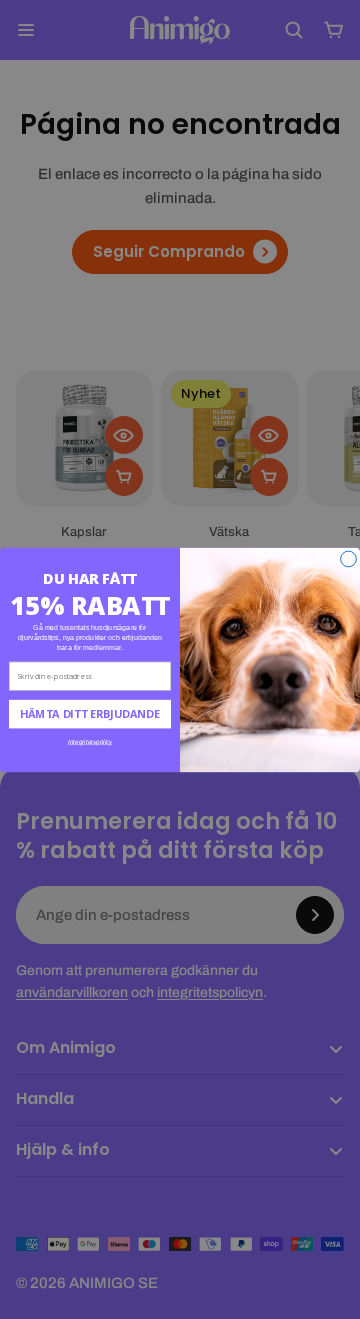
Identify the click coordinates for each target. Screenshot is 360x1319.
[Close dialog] (349, 559)
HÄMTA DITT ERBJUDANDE (90, 713)
